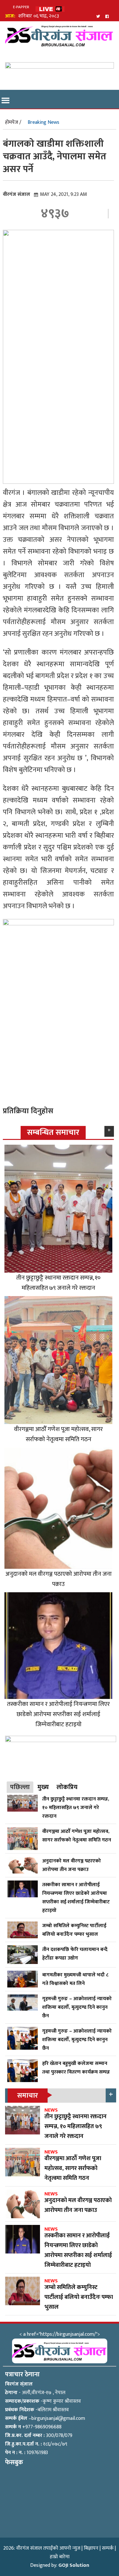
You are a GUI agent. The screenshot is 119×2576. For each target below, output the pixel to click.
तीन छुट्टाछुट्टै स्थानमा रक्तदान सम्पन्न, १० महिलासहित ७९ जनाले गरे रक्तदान (58, 1283)
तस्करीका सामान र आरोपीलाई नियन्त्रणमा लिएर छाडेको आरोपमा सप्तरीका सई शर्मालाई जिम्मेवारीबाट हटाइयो (58, 1714)
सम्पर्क (108, 2548)
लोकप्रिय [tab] (67, 1787)
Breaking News (43, 122)
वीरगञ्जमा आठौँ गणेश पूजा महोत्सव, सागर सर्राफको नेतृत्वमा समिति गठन (58, 1434)
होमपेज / (13, 122)
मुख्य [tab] (43, 1787)
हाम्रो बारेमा (60, 2557)
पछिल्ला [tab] (20, 1787)
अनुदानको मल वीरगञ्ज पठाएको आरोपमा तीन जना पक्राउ (59, 1579)
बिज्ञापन (91, 2548)
